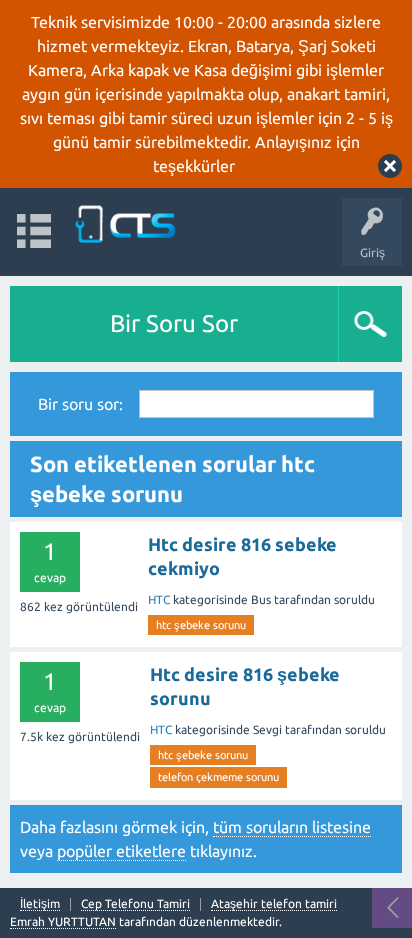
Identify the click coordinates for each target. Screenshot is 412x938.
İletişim (40, 904)
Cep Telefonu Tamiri (135, 904)
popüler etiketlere (121, 851)
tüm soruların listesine (292, 827)
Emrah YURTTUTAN (63, 921)
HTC (159, 599)
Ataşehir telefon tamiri (274, 904)
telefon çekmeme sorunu (218, 777)
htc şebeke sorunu (201, 625)
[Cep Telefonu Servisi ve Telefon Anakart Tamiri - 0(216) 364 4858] (127, 222)
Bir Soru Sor (174, 323)
